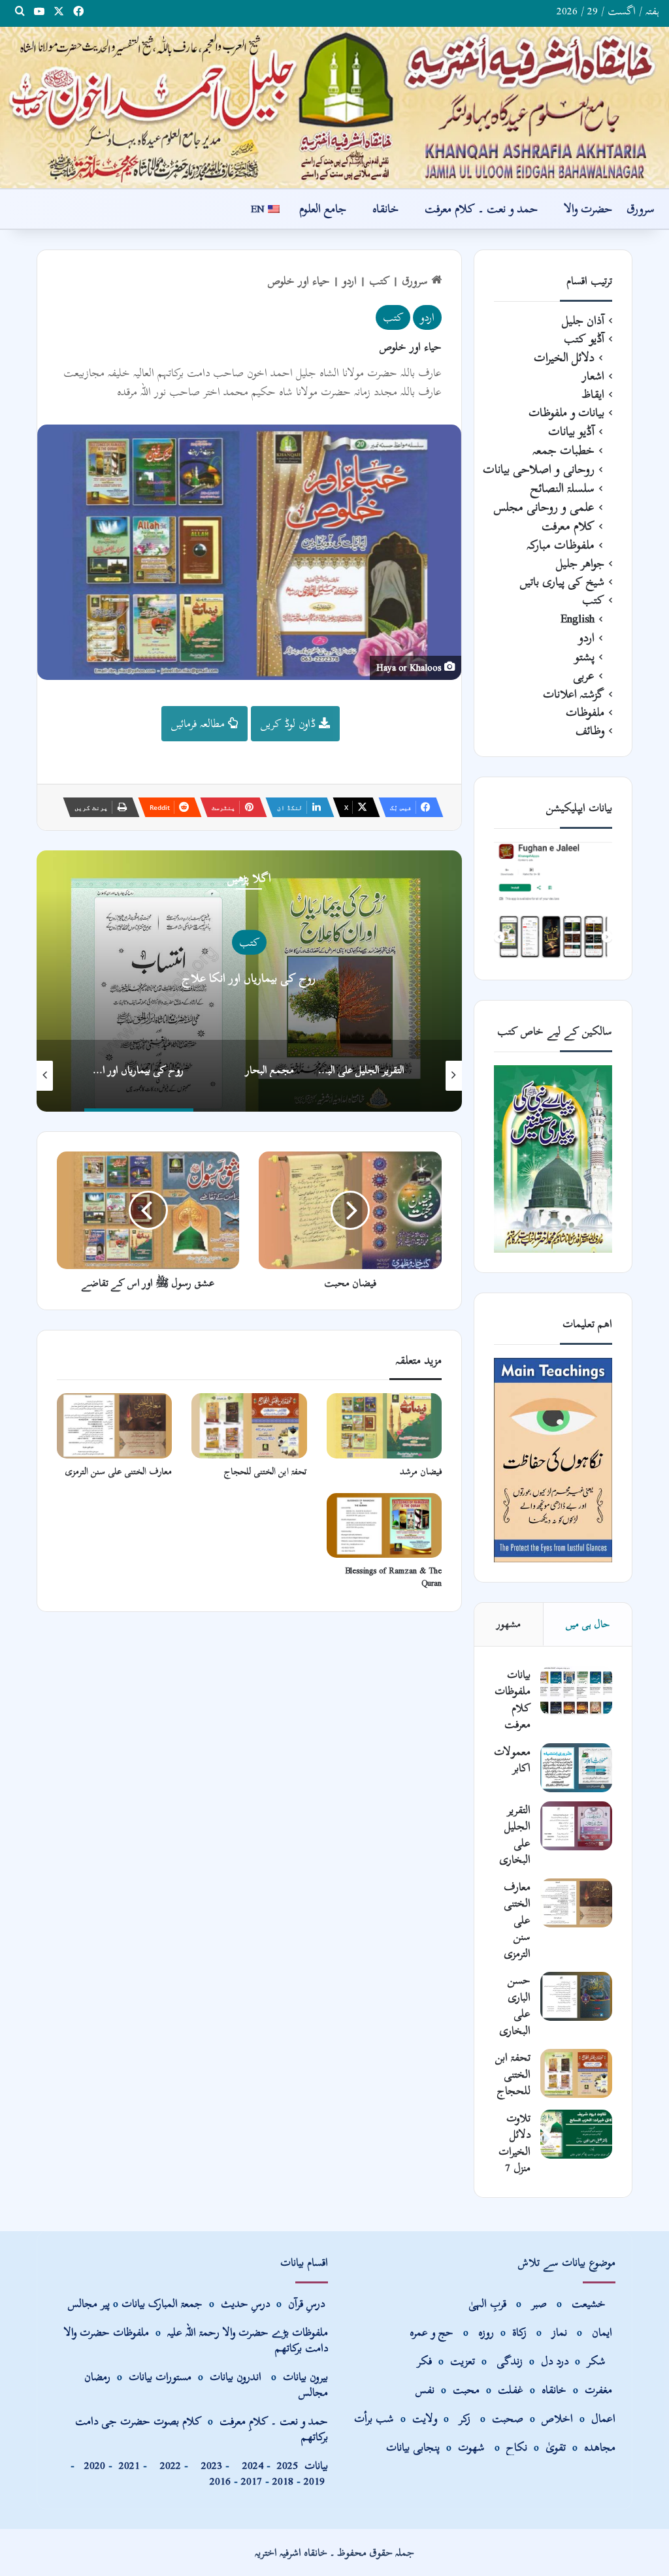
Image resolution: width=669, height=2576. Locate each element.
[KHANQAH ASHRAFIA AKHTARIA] (334, 107)
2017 (252, 2481)
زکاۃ (521, 2332)
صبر (539, 2303)
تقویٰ (556, 2447)
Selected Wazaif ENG (249, 978)
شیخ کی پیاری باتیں (562, 582)
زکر (465, 2418)
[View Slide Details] (553, 901)
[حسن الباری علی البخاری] (576, 1996)
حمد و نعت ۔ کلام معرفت (481, 209)
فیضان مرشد (421, 1471)
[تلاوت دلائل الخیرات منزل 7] (576, 2134)
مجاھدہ (600, 2447)
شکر (598, 2361)
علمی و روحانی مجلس (544, 507)
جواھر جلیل (580, 564)
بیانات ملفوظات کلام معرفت (513, 1699)
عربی (584, 676)
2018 (283, 2481)
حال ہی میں (588, 1624)
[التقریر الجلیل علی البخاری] (576, 1826)
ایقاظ (593, 394)
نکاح (517, 2447)
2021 (129, 2465)
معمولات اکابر (512, 1760)
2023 (208, 2465)
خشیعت (590, 2303)
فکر (424, 2361)
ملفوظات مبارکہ (561, 545)
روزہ (488, 2332)
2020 (95, 2465)
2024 (250, 2465)
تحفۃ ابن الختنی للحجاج (266, 1471)
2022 (167, 2465)
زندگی (510, 2361)
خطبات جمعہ (563, 450)
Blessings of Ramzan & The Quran (393, 1577)
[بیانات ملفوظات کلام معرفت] (576, 1691)
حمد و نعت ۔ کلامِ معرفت (274, 2421)
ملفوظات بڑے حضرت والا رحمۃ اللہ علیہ (248, 2332)
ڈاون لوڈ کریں (290, 723)
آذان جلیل (583, 321)
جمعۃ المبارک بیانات (162, 2303)
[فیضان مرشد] (384, 1425)
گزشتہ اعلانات (574, 694)
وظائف (590, 731)
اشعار (593, 376)
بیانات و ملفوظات (566, 413)
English (249, 942)
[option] (249, 981)
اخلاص (557, 2418)
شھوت (473, 2447)
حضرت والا (588, 209)
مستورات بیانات (160, 2376)
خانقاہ (385, 209)
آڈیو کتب (584, 339)
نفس (425, 2390)
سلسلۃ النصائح (563, 488)
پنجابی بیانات (413, 2447)
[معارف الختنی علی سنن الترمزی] (114, 1425)
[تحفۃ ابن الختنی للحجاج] (249, 1425)
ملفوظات (585, 713)
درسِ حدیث (245, 2303)
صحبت (508, 2418)
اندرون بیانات (236, 2376)
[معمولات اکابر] (576, 1768)
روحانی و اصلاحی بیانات (539, 469)
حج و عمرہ (432, 2332)
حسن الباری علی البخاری (515, 2005)
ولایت (425, 2418)
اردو (350, 281)
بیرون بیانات (305, 2376)
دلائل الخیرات (564, 358)
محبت (466, 2390)
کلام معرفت (568, 526)
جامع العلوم (323, 209)
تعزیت (463, 2361)
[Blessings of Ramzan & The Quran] (384, 1525)
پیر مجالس (89, 2303)
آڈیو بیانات (571, 431)
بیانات (302, 2465)
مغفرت (598, 2390)
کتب (379, 281)
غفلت (511, 2390)
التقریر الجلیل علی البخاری (515, 1835)
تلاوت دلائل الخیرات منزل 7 (514, 2143)
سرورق (641, 209)
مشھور (509, 1624)
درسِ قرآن (306, 2303)
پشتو (584, 657)
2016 (220, 2481)
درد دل (556, 2361)
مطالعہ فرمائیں (200, 723)
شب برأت (374, 2418)
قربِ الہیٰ (487, 2303)
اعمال (603, 2418)
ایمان (604, 2332)
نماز (559, 2332)
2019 (314, 2481)
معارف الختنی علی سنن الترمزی (119, 1471)
